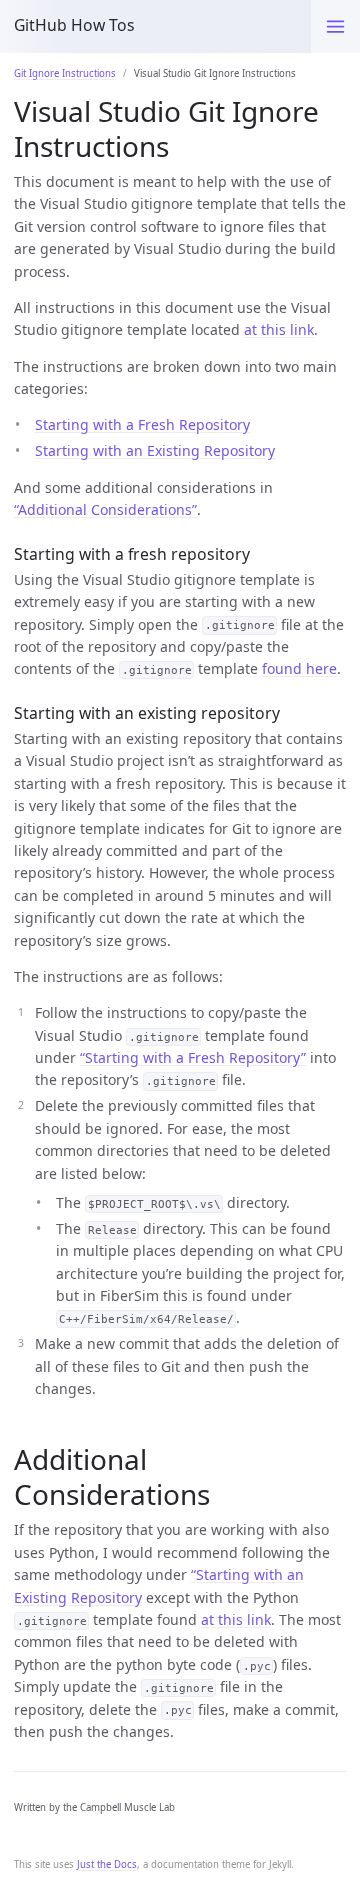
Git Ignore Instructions (65, 73)
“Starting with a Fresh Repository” (193, 1057)
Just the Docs (107, 1864)
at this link (279, 329)
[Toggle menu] (335, 26)
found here (299, 668)
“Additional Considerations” (105, 509)
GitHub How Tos (74, 25)
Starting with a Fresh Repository (142, 424)
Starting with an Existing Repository (155, 450)
